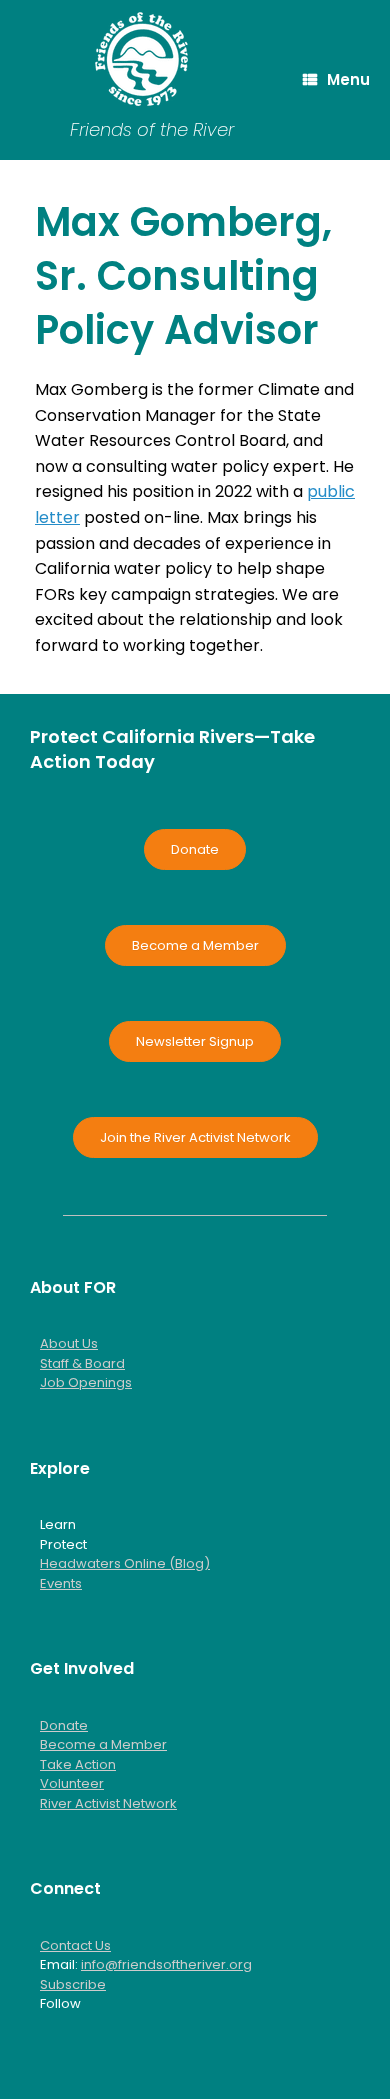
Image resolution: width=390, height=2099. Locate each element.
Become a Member (103, 1744)
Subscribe (73, 1984)
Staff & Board (82, 1363)
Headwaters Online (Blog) (125, 1563)
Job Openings (86, 1382)
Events (61, 1583)
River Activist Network (108, 1803)
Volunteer (72, 1783)
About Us (69, 1343)
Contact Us (75, 1945)
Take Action (78, 1764)
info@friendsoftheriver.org (166, 1964)
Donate (64, 1725)
